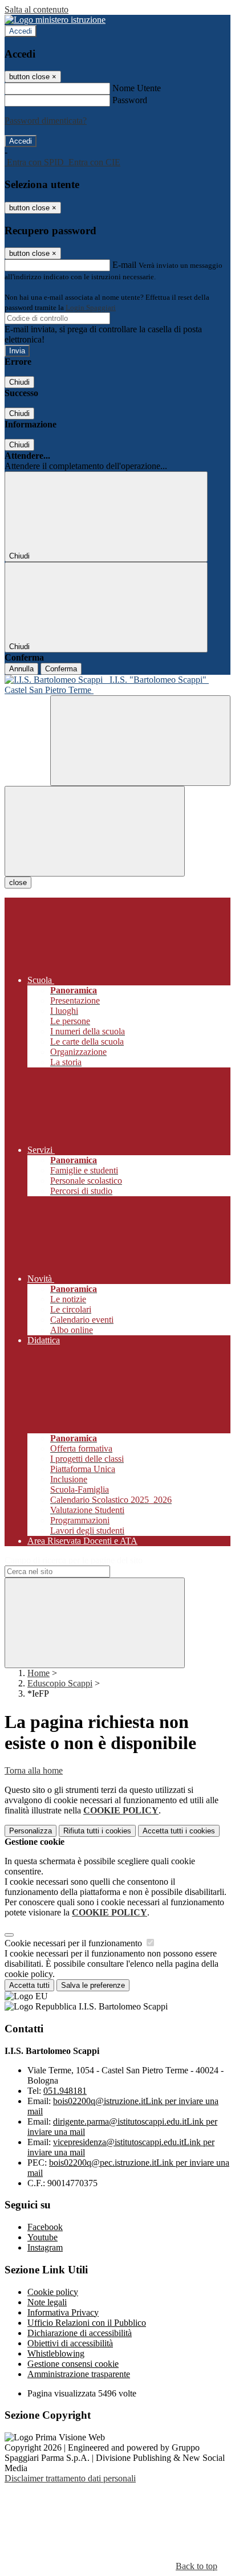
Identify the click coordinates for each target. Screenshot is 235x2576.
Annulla (21, 669)
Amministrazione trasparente (79, 2374)
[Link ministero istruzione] (55, 20)
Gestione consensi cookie (73, 2364)
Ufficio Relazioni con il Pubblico (87, 2323)
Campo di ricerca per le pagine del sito (74, 1560)
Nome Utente (137, 88)
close (18, 883)
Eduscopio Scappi (60, 1683)
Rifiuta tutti (97, 1831)
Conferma (61, 669)
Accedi (21, 31)
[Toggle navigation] (95, 831)
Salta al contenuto (37, 9)
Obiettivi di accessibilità (70, 2343)
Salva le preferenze (93, 1985)
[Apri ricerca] (140, 741)
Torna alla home (34, 1770)
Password (130, 100)
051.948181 (65, 2091)
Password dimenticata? (46, 121)
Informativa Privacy (63, 2312)
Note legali (47, 2302)
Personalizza (31, 1831)
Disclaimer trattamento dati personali (70, 2478)
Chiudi (19, 382)
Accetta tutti (179, 1831)
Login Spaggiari (91, 307)
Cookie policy (53, 2292)
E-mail (124, 265)
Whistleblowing (56, 2353)
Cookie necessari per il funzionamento (74, 1943)
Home (39, 1673)
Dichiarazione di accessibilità (80, 2333)
